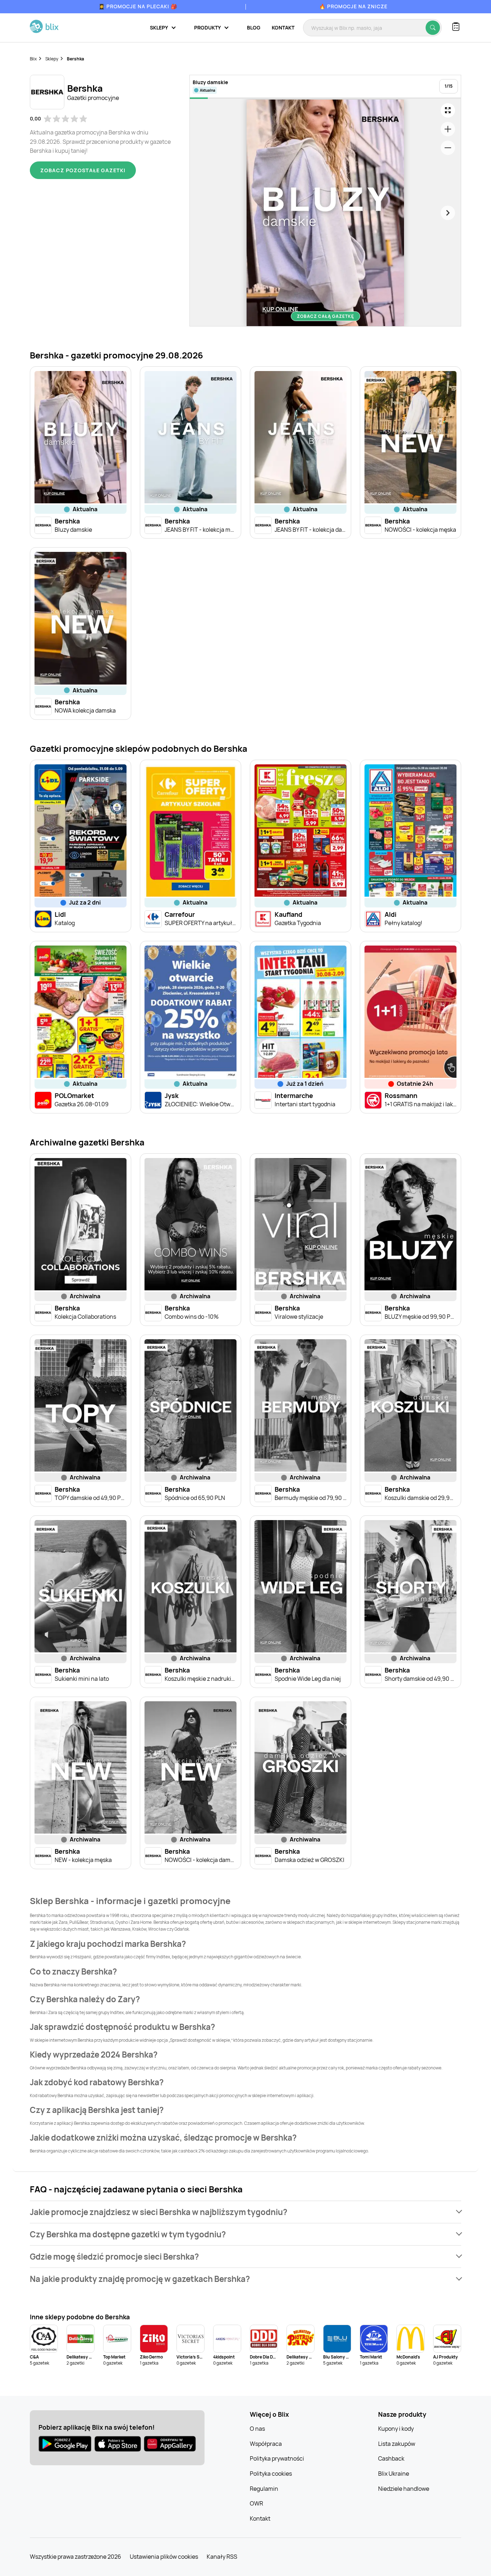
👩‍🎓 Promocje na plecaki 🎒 (138, 6)
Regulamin (264, 2489)
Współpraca (266, 2444)
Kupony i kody (396, 2429)
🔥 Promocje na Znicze (353, 6)
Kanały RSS (222, 2557)
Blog (254, 28)
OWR (256, 2503)
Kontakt (283, 28)
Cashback (391, 2458)
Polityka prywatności (277, 2458)
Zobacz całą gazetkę (325, 316)
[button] (245, 2212)
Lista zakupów (397, 2444)
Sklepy (52, 59)
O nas (257, 2429)
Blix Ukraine (394, 2474)
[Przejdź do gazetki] (448, 110)
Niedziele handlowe (404, 2489)
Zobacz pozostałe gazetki (83, 170)
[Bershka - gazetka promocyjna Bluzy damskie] (325, 213)
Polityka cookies (271, 2474)
